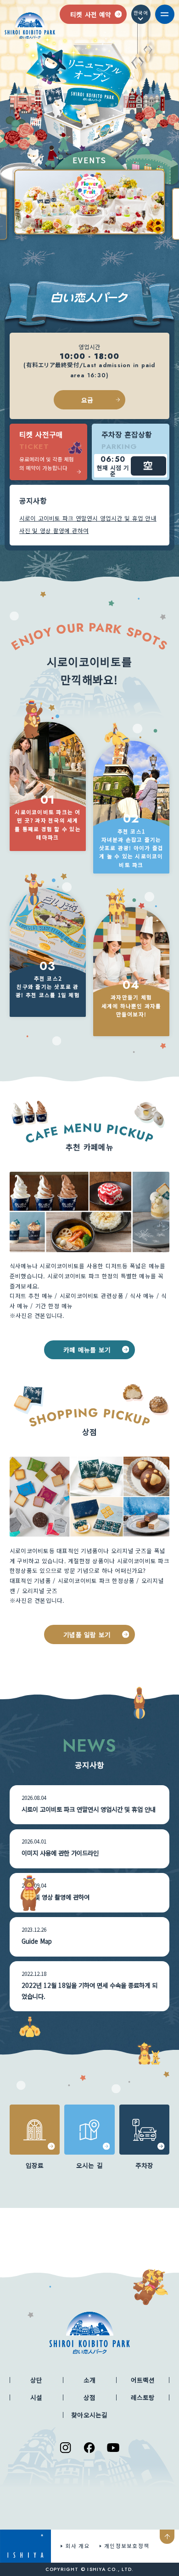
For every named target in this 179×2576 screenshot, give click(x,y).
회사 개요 (78, 2546)
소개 (90, 2380)
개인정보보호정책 (127, 2546)
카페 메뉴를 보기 (87, 1350)
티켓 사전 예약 (90, 14)
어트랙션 (143, 2380)
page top (167, 2537)
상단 (36, 2380)
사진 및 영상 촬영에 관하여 (54, 531)
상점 (90, 2397)
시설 (36, 2397)
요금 (87, 400)
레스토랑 (143, 2397)
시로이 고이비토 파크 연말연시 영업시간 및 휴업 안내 (88, 518)
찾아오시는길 (89, 2415)
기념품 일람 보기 (87, 1634)
